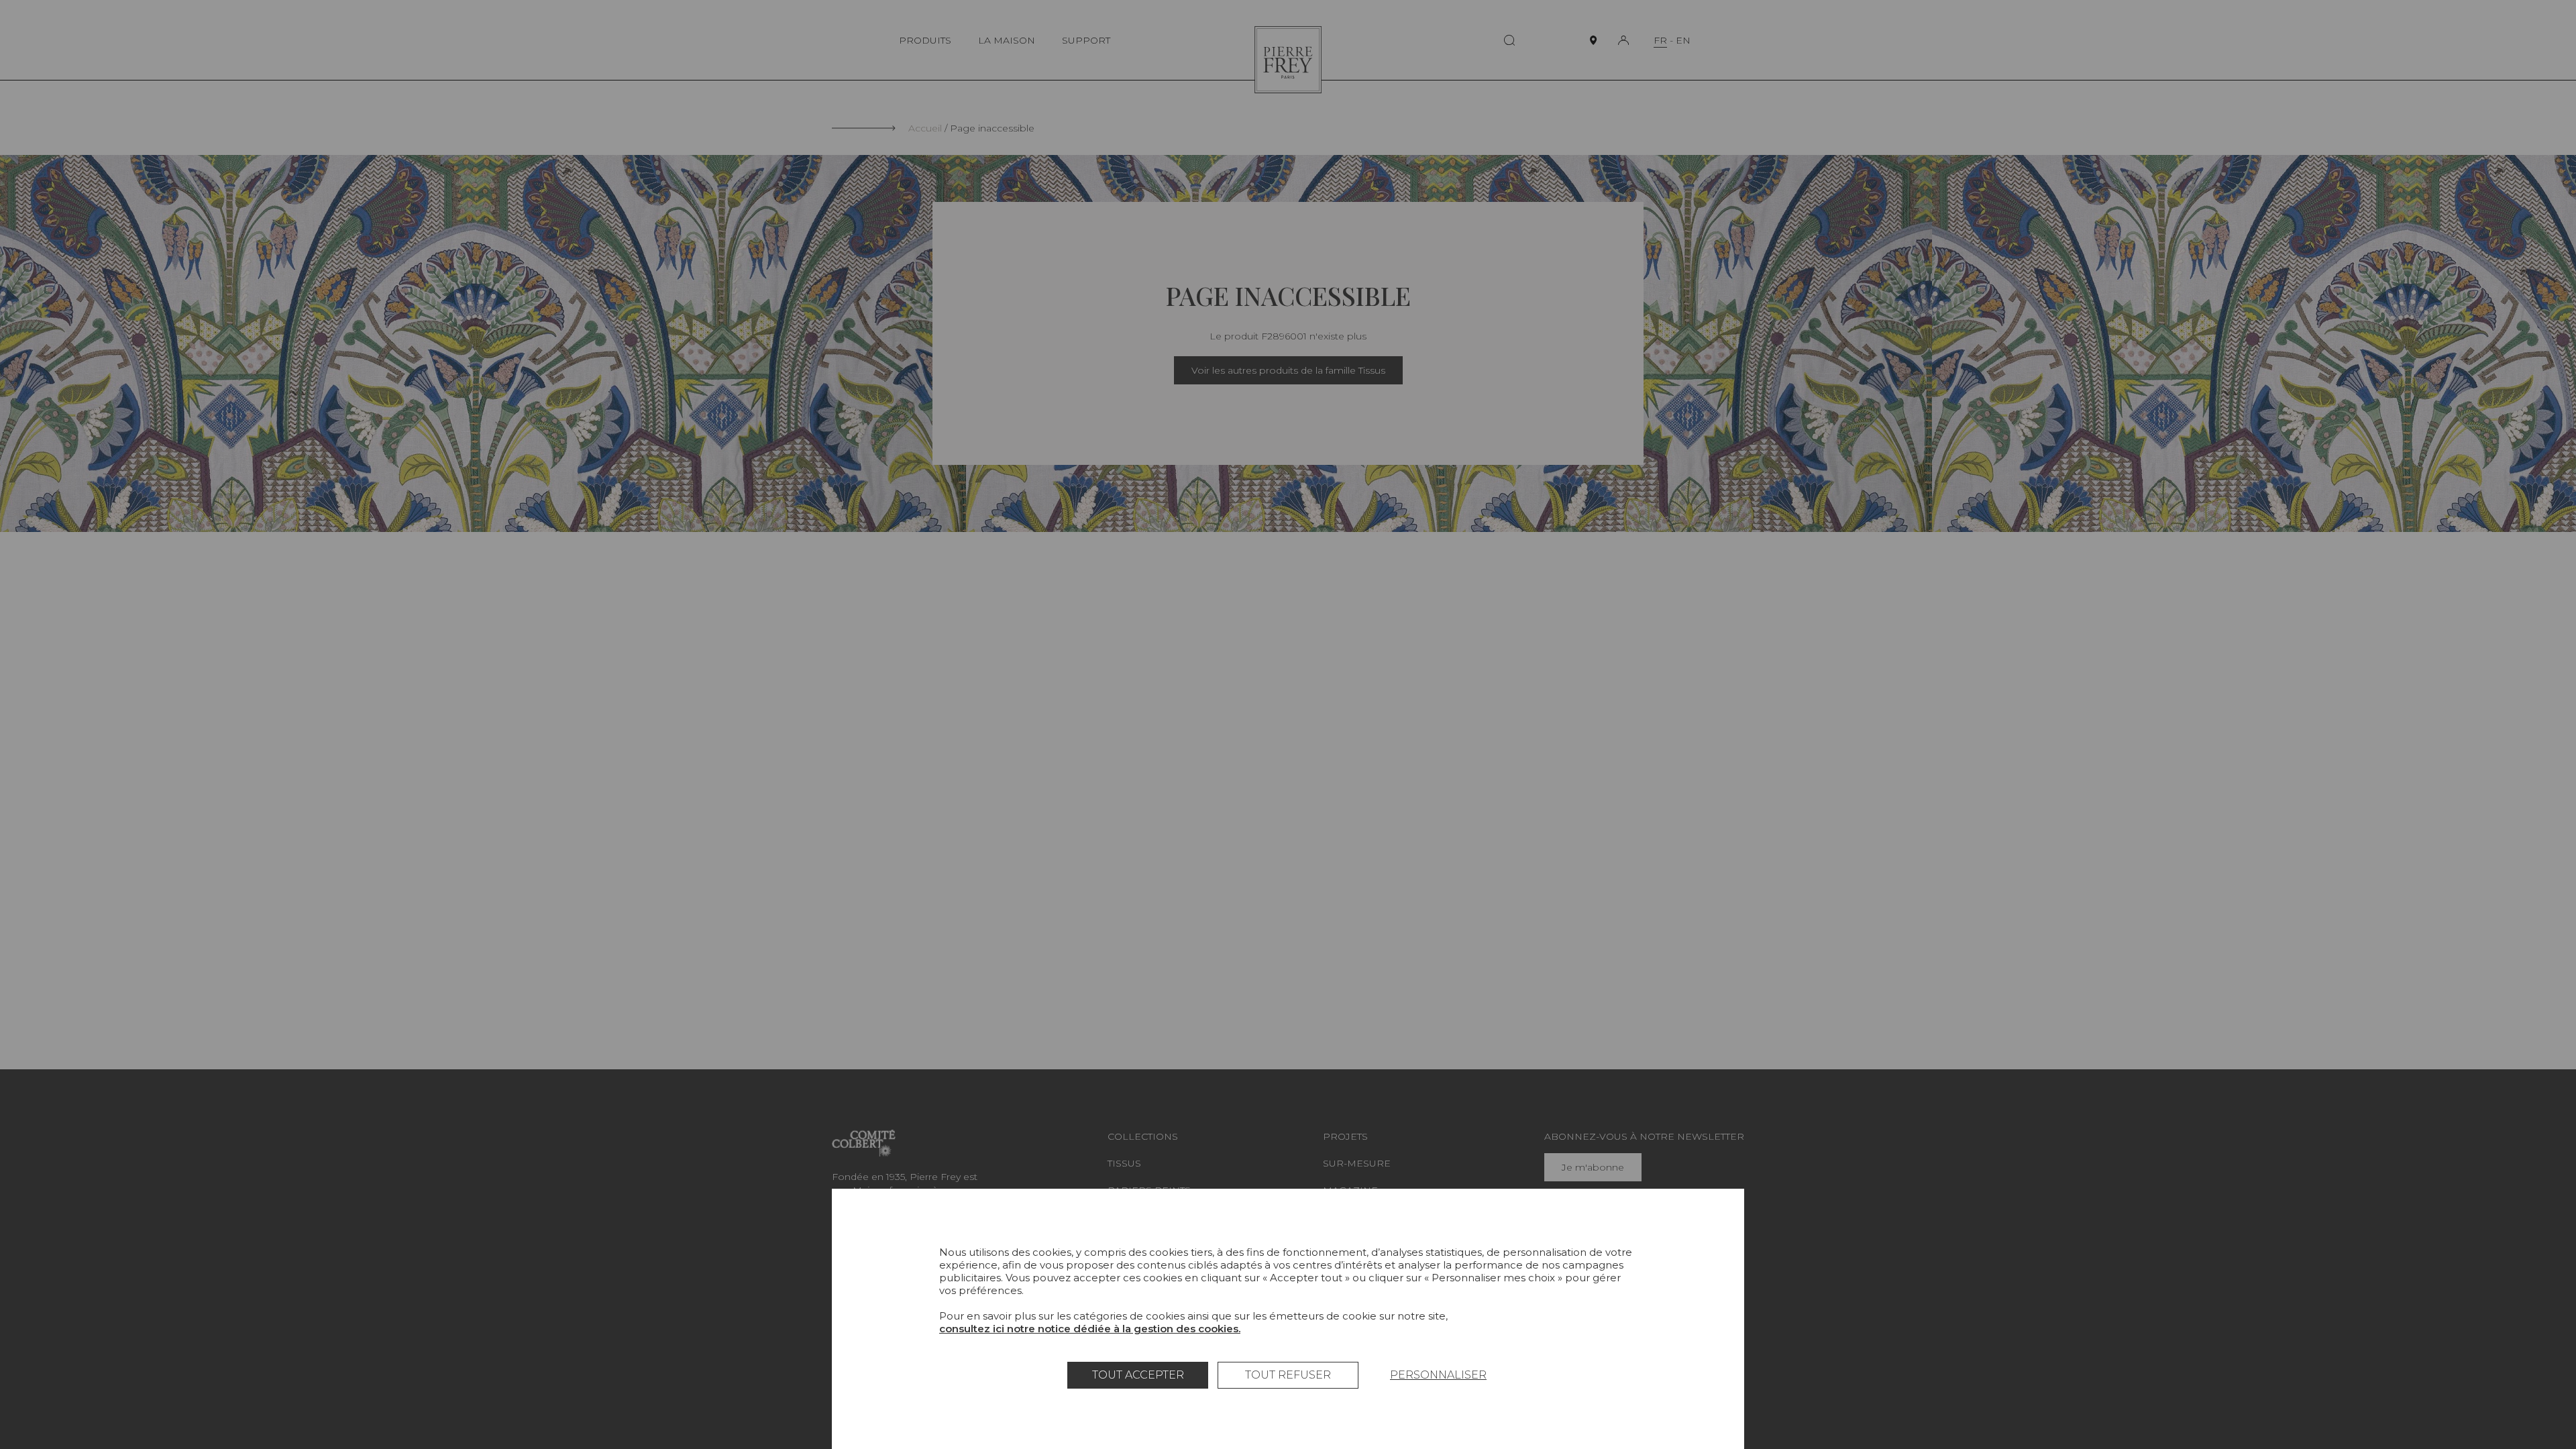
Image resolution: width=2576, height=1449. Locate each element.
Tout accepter (1138, 1375)
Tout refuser (1288, 1375)
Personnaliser (1438, 1375)
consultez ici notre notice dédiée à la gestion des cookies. (1090, 1329)
